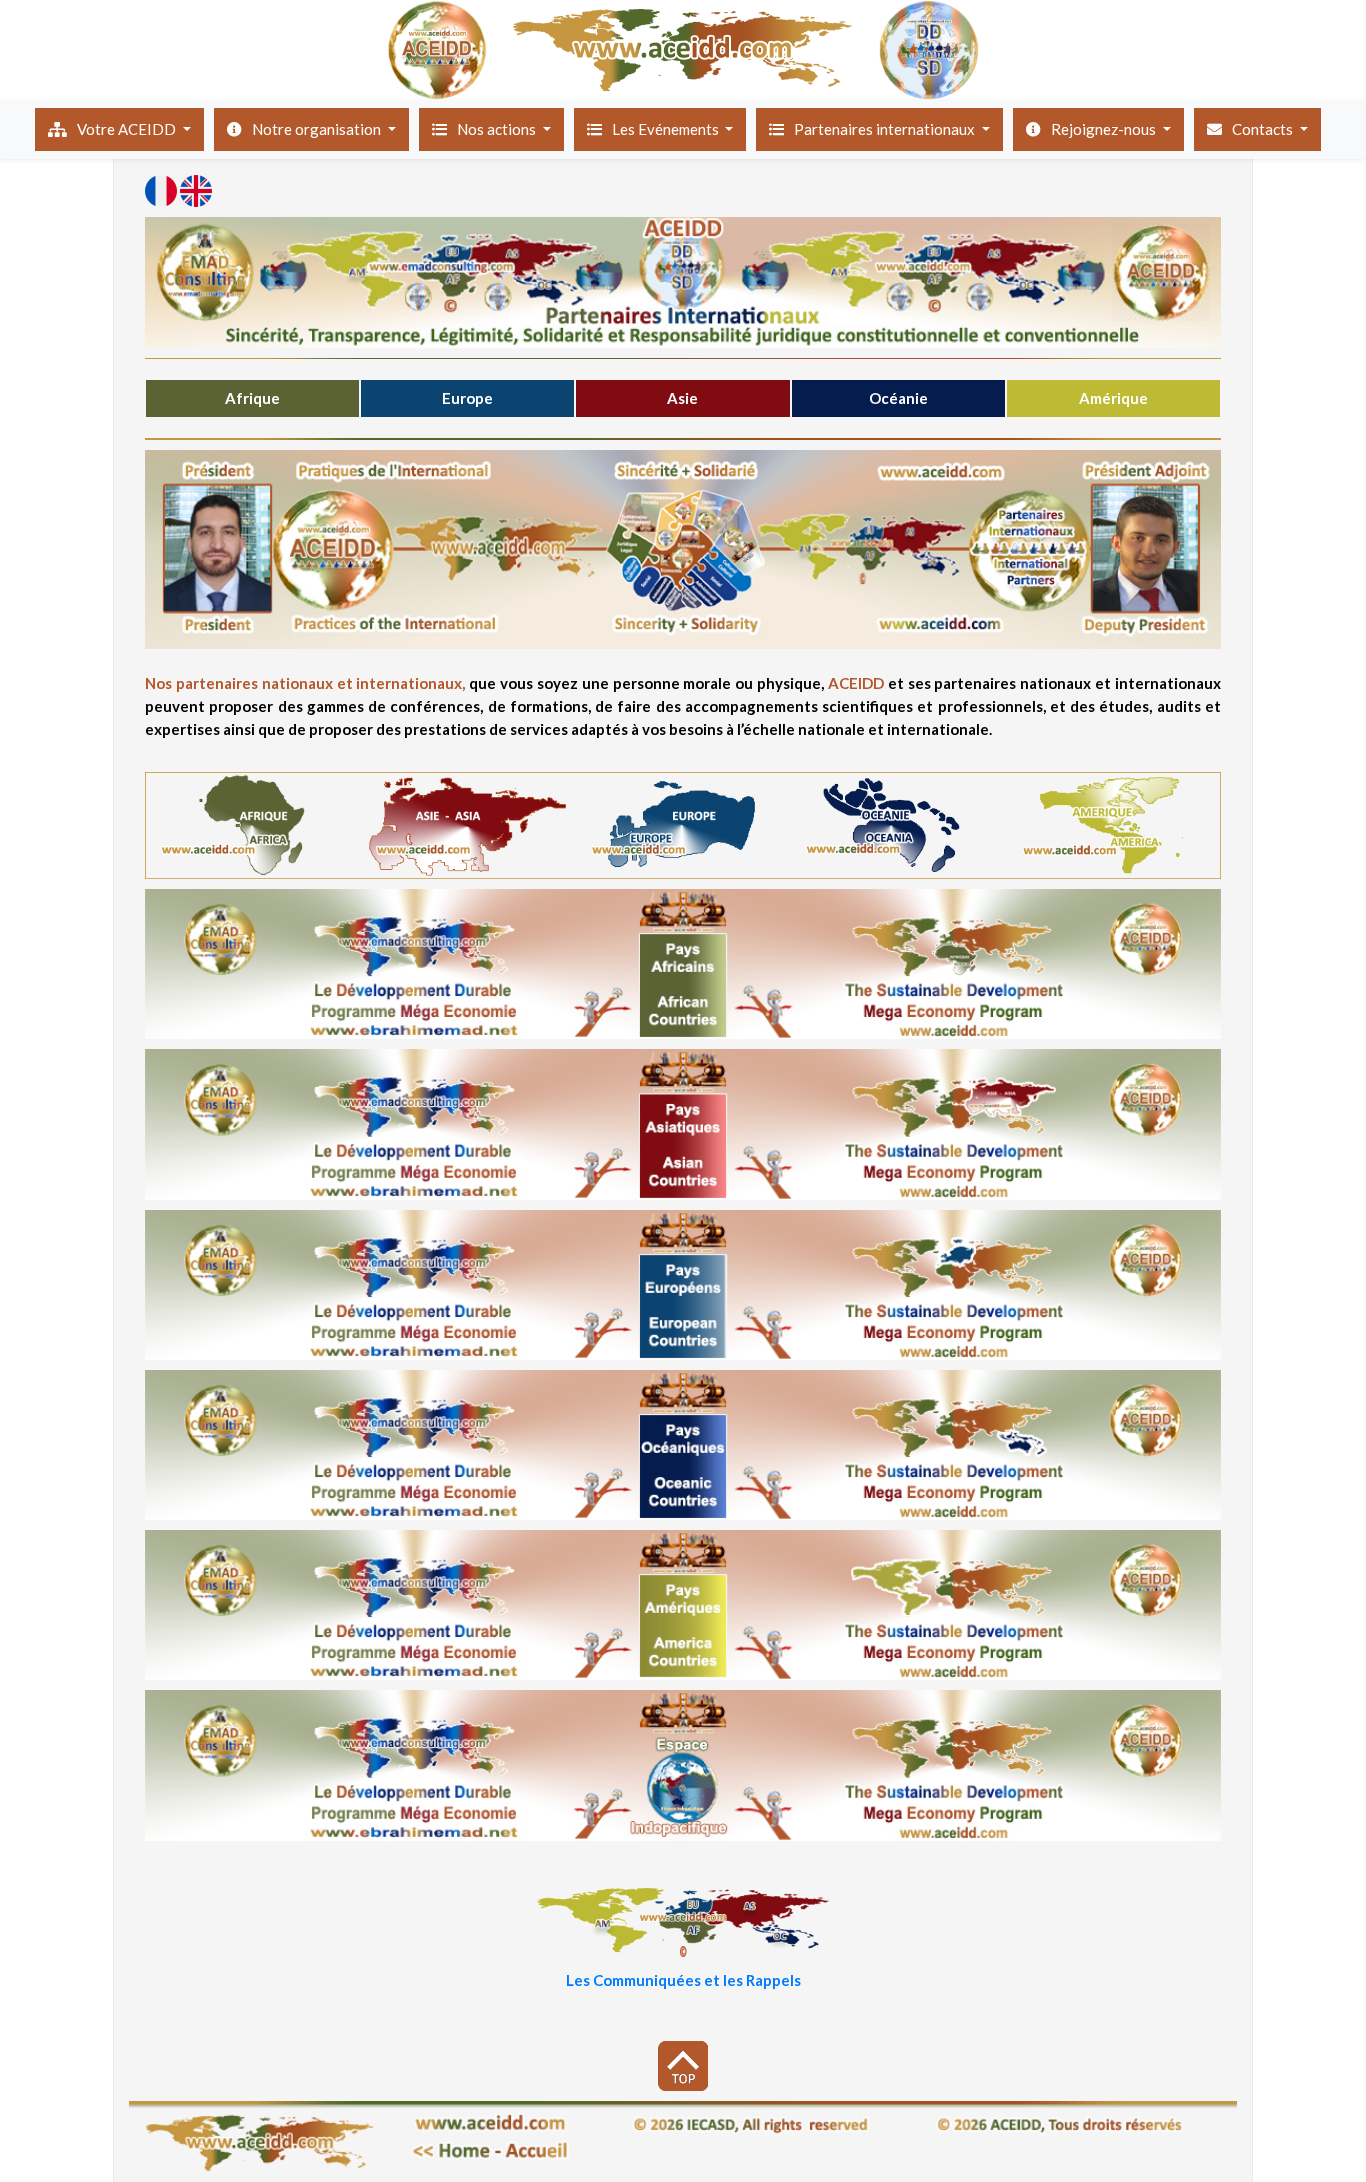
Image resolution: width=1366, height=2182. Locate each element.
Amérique (1113, 398)
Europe (467, 398)
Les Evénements (667, 129)
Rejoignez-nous (1105, 129)
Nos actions (498, 129)
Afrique (252, 398)
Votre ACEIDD (128, 129)
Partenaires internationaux (886, 129)
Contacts (1264, 129)
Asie (682, 398)
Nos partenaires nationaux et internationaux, (307, 683)
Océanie (898, 398)
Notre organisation (318, 129)
